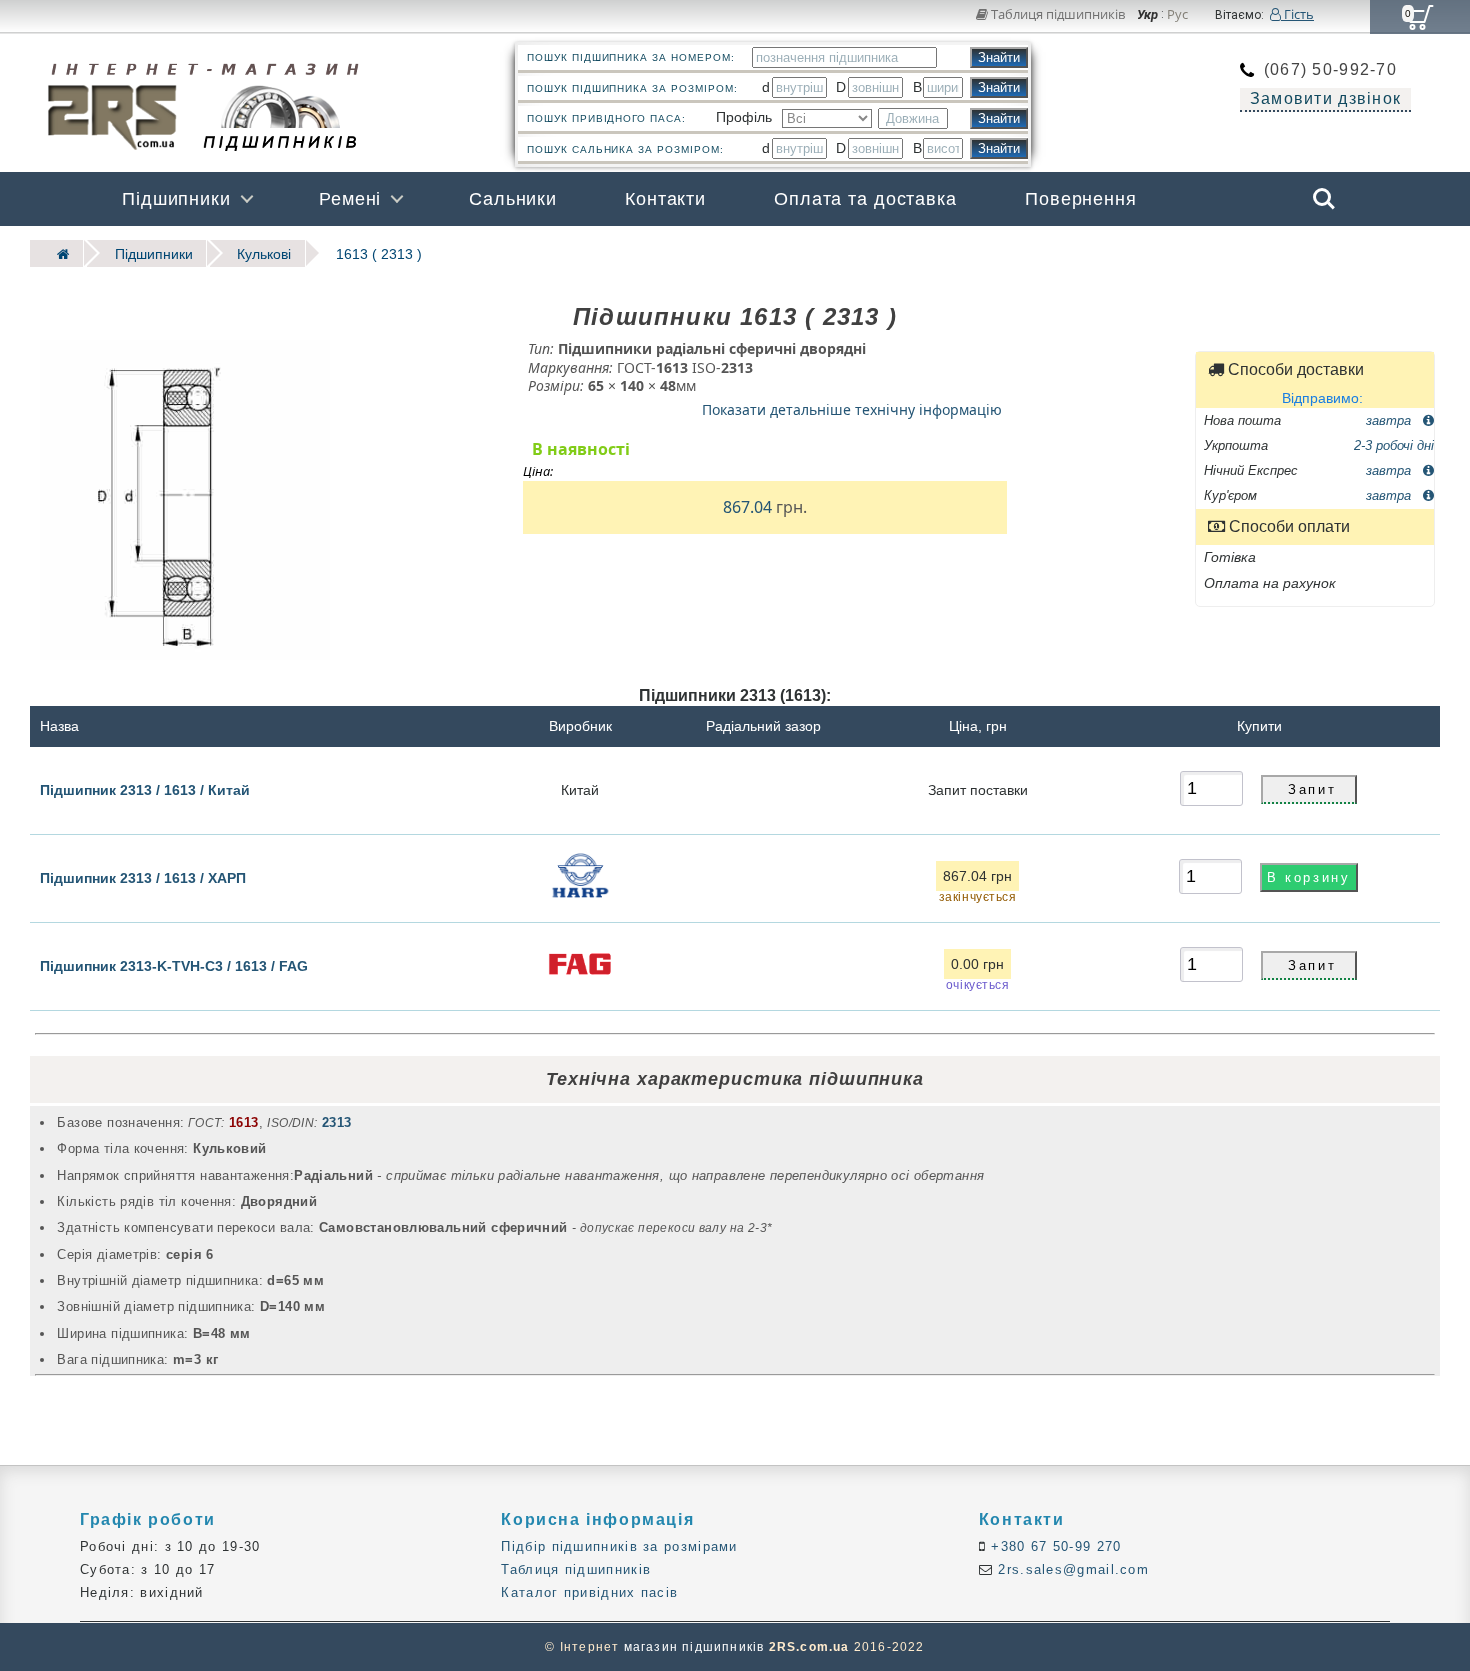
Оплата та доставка (865, 199)
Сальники (513, 199)
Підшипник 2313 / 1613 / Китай (145, 789)
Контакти (665, 199)
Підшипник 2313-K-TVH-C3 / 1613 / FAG (174, 966)
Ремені (350, 199)
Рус (1177, 15)
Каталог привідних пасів (589, 1592)
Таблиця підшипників (1056, 14)
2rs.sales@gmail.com (1071, 1569)
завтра (1390, 419)
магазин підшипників (694, 1647)
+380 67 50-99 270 (1053, 1546)
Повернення (1081, 199)
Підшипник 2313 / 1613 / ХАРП (143, 878)
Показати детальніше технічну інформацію (852, 408)
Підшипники (176, 199)
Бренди (1228, 253)
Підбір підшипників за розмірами (619, 1546)
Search (1324, 185)
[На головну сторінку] (57, 253)
